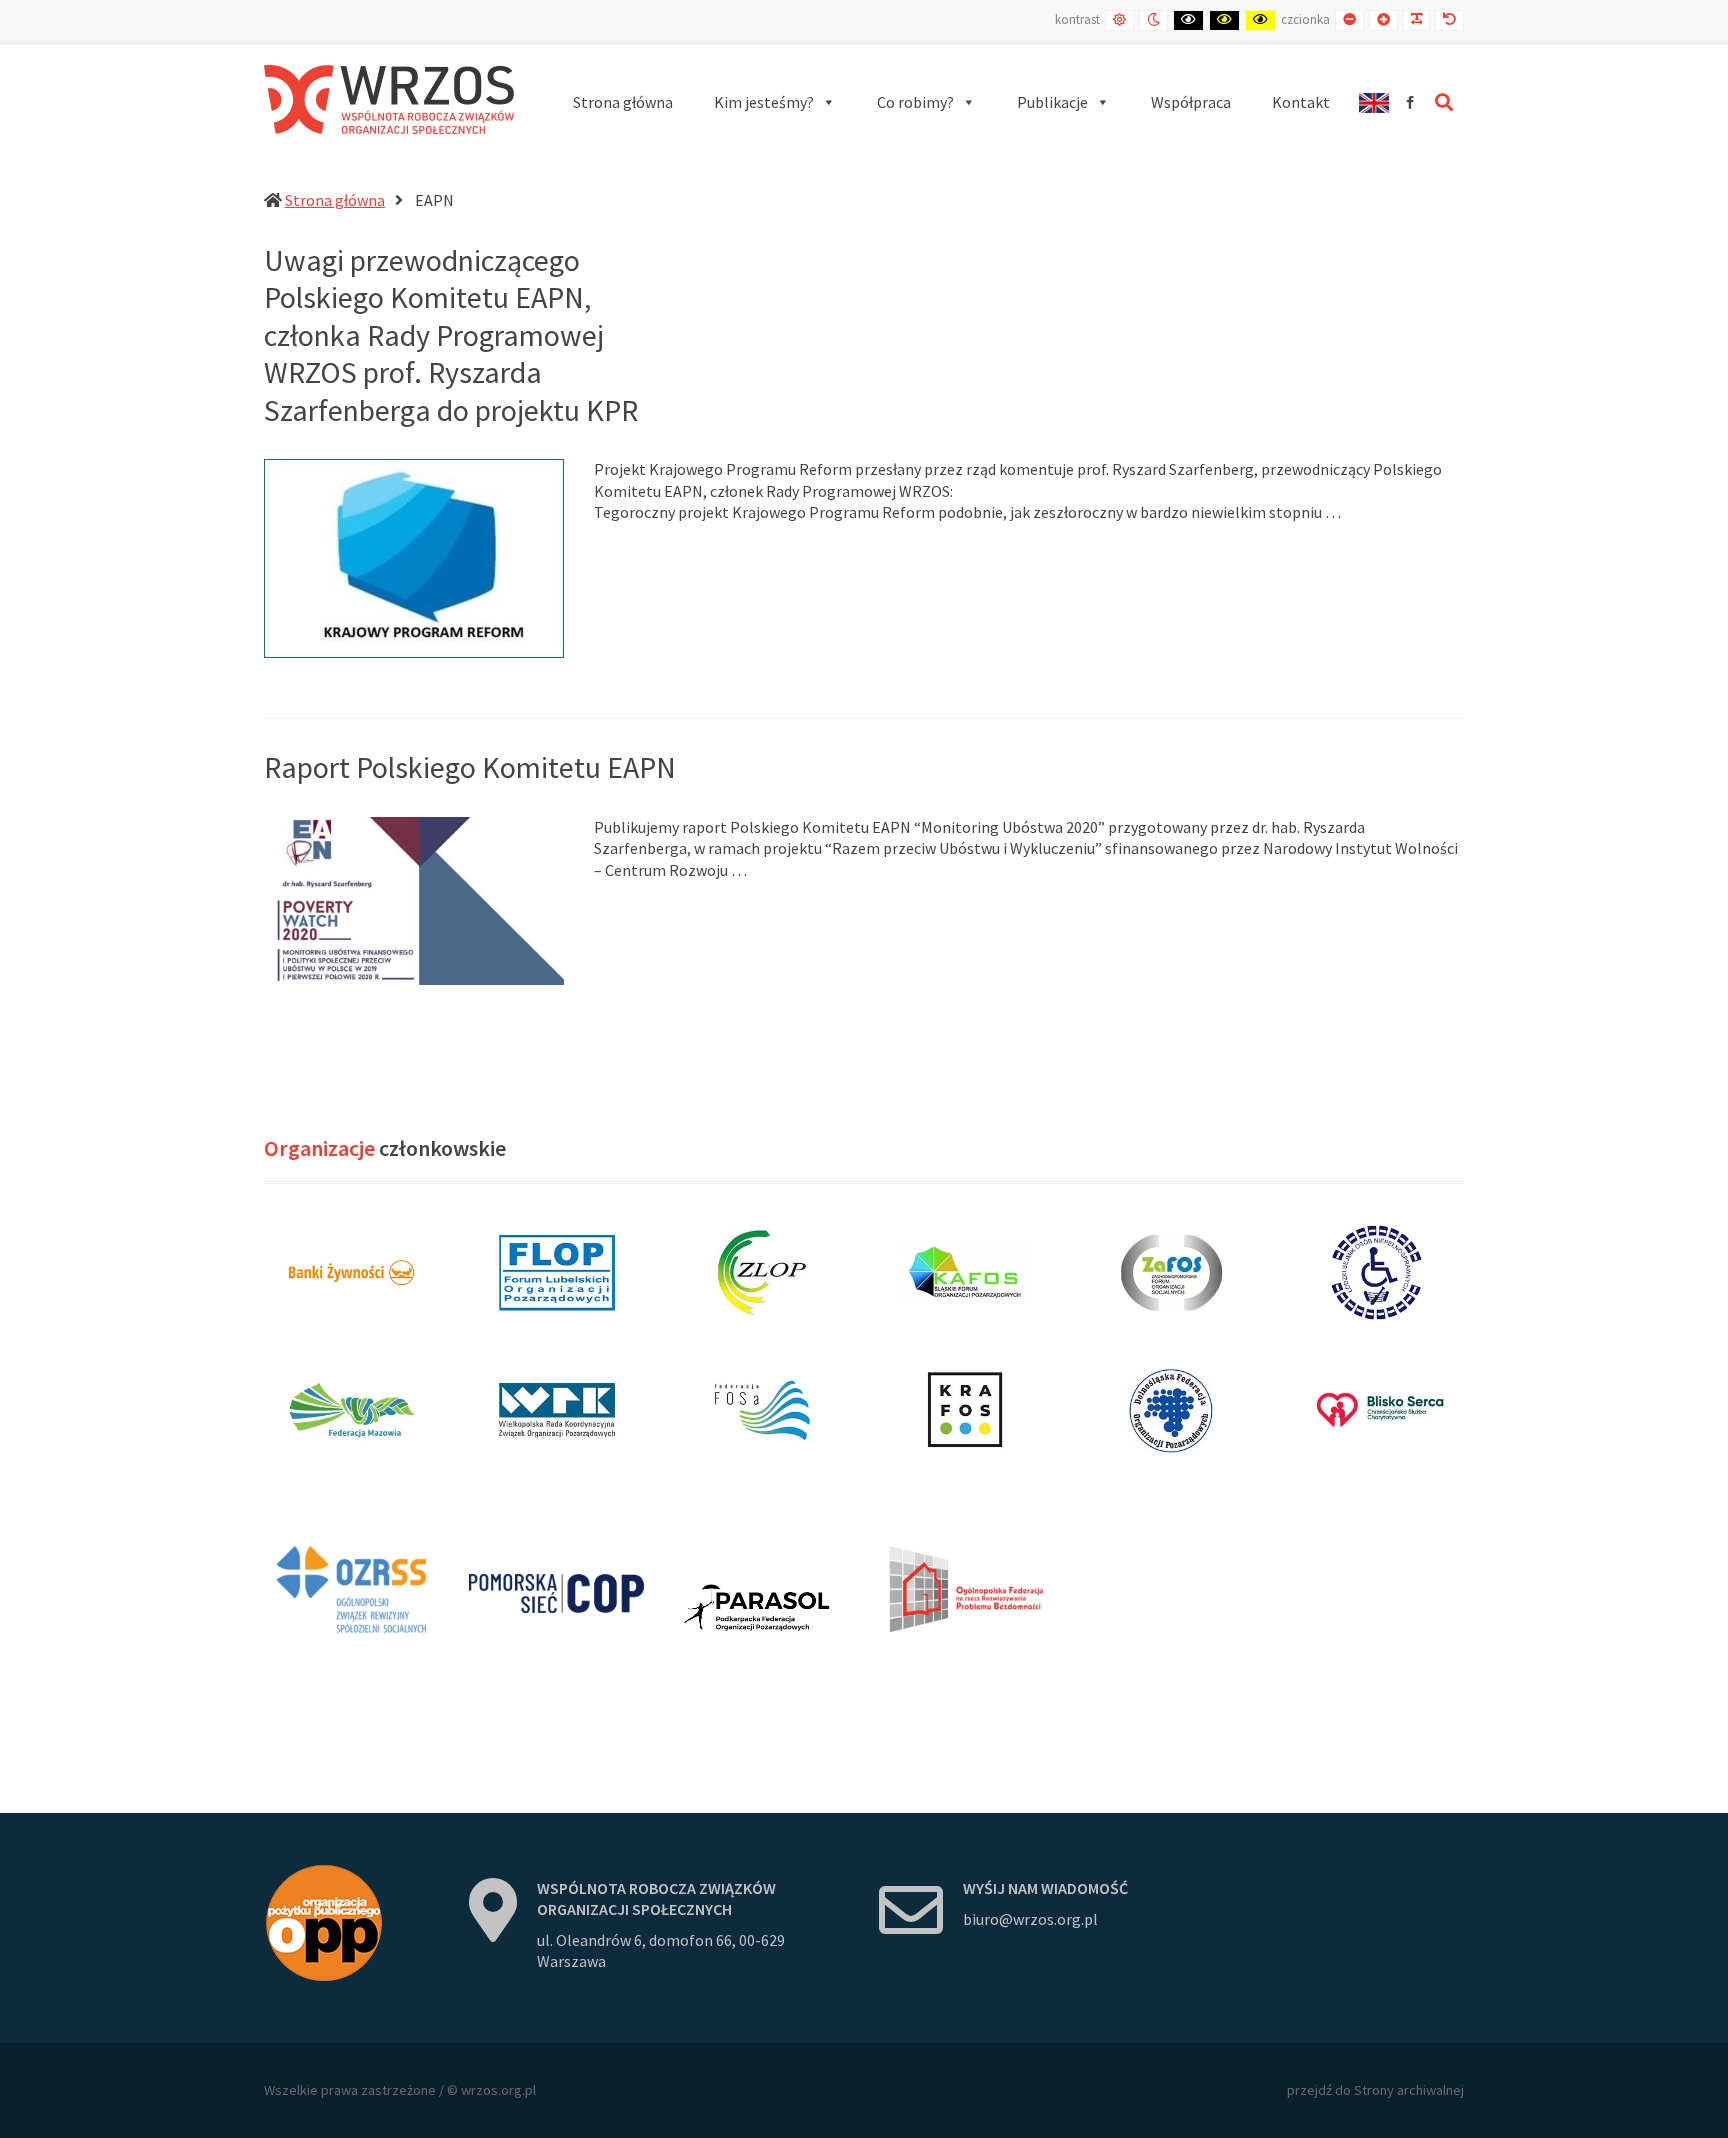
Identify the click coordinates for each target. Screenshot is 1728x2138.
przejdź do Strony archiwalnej (1375, 2090)
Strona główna (335, 200)
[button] (775, 102)
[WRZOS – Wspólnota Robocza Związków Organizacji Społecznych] (389, 100)
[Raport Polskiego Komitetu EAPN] (414, 899)
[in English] (1373, 102)
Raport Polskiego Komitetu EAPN (470, 767)
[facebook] (1410, 102)
